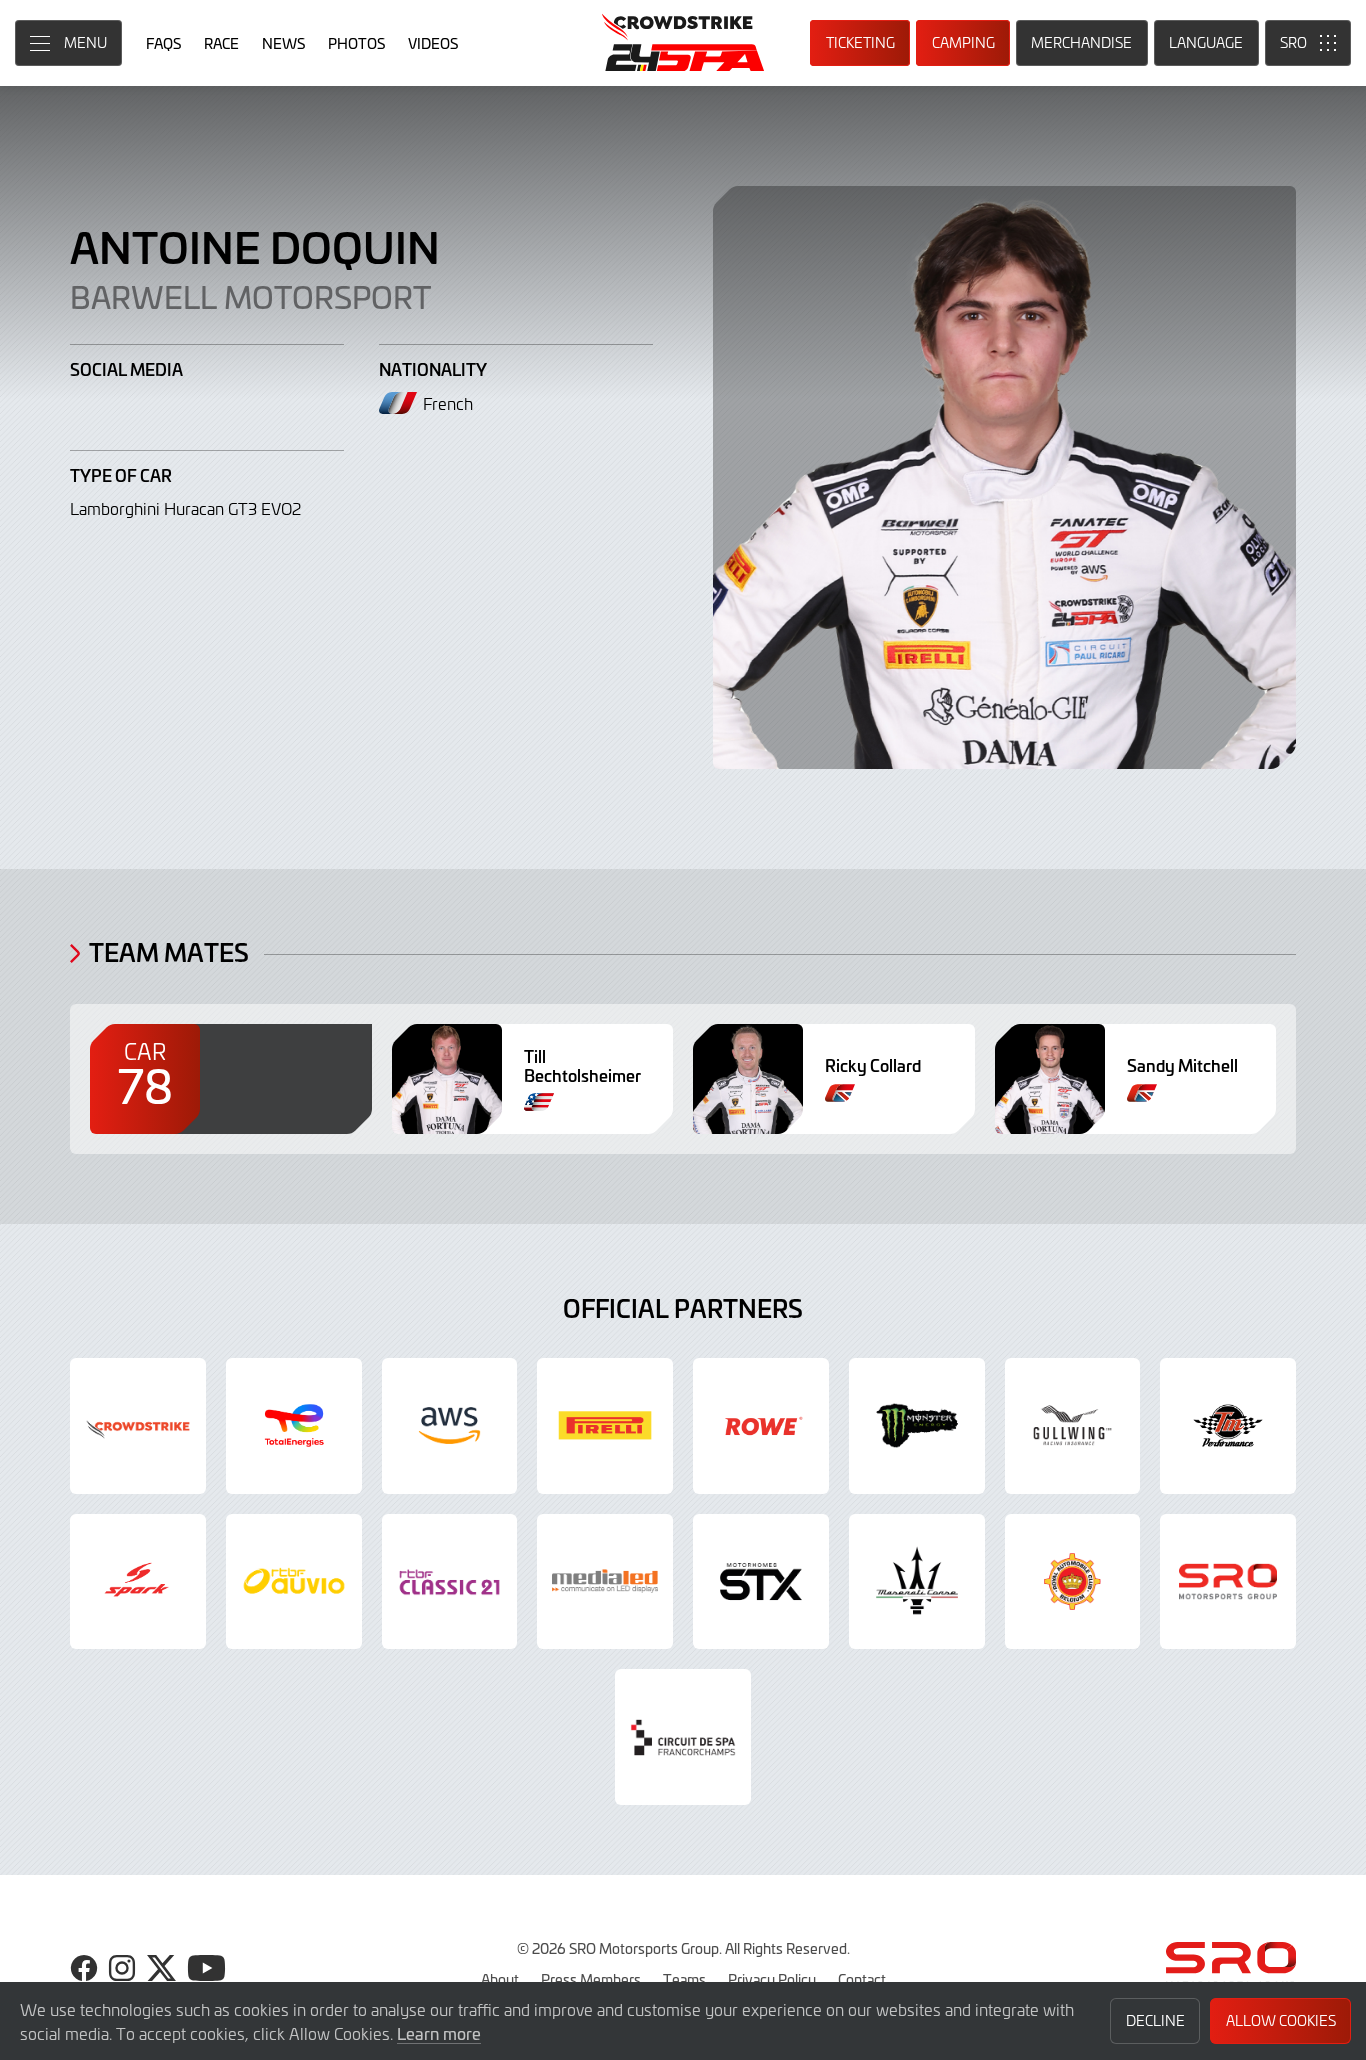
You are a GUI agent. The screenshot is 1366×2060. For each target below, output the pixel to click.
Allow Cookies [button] (1281, 2020)
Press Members (591, 1979)
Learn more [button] (439, 2033)
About (500, 1979)
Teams (684, 1979)
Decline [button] (1155, 2020)
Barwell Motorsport (250, 296)
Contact (862, 1979)
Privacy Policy (772, 1979)
